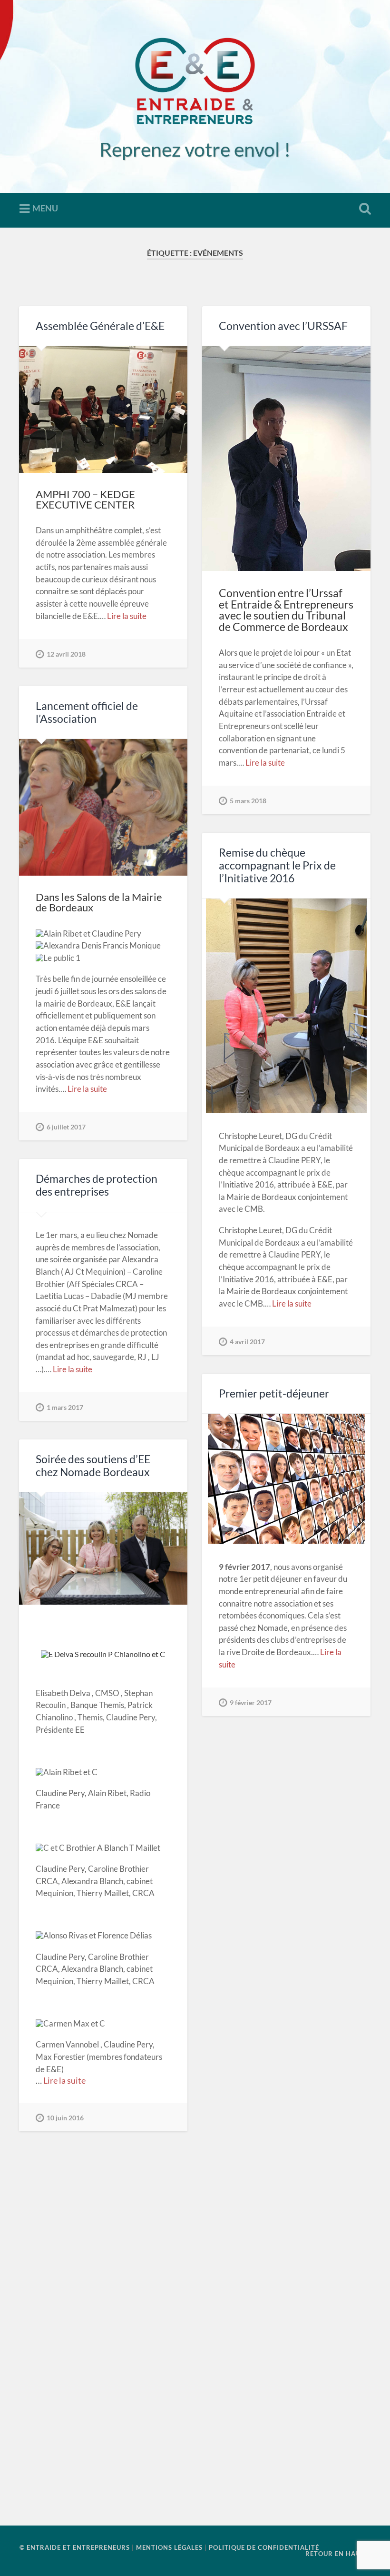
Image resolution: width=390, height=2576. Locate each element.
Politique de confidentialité (264, 2547)
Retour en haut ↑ (338, 2554)
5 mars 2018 (248, 801)
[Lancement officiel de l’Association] (103, 807)
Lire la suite (127, 616)
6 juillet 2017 (66, 1127)
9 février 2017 (251, 1702)
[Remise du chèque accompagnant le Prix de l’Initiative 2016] (286, 1006)
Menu (45, 208)
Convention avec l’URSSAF (283, 326)
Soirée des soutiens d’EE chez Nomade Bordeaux (93, 1466)
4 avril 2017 (247, 1342)
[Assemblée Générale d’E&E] (103, 409)
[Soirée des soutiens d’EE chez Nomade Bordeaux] (103, 1548)
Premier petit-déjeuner (274, 1393)
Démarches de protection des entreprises (97, 1185)
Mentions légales (169, 2547)
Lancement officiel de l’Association (87, 712)
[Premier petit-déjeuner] (286, 1479)
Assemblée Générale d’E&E (100, 326)
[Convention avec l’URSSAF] (286, 459)
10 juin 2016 (65, 2118)
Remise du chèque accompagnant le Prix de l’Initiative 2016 (277, 865)
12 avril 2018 (66, 654)
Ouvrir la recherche (363, 209)
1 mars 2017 (65, 1407)
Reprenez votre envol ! (195, 149)
